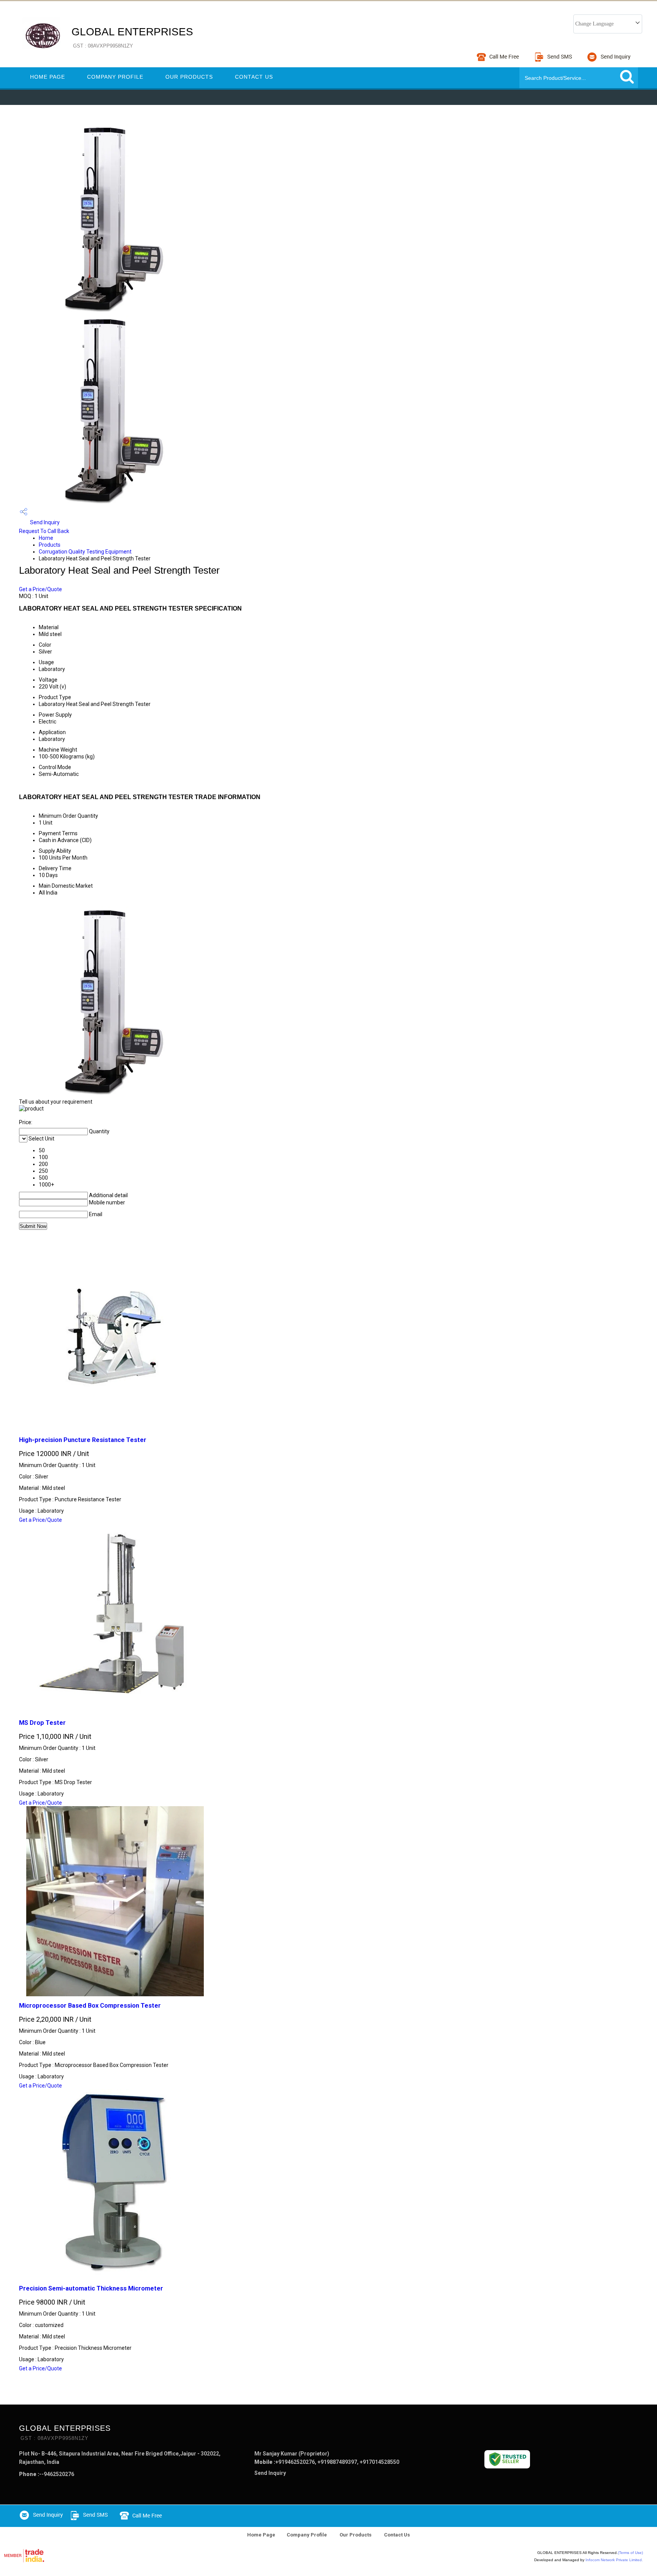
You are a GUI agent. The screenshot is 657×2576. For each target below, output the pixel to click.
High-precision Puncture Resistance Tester (83, 1440)
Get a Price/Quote (40, 589)
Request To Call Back (44, 531)
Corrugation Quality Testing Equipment (85, 552)
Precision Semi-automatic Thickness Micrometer (91, 2288)
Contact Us (254, 77)
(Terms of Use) (630, 2553)
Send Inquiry (44, 522)
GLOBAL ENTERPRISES (132, 37)
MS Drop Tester (42, 1723)
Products (50, 545)
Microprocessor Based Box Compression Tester (90, 2006)
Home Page (48, 77)
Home (46, 538)
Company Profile (115, 77)
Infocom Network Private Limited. (614, 2560)
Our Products (189, 77)
